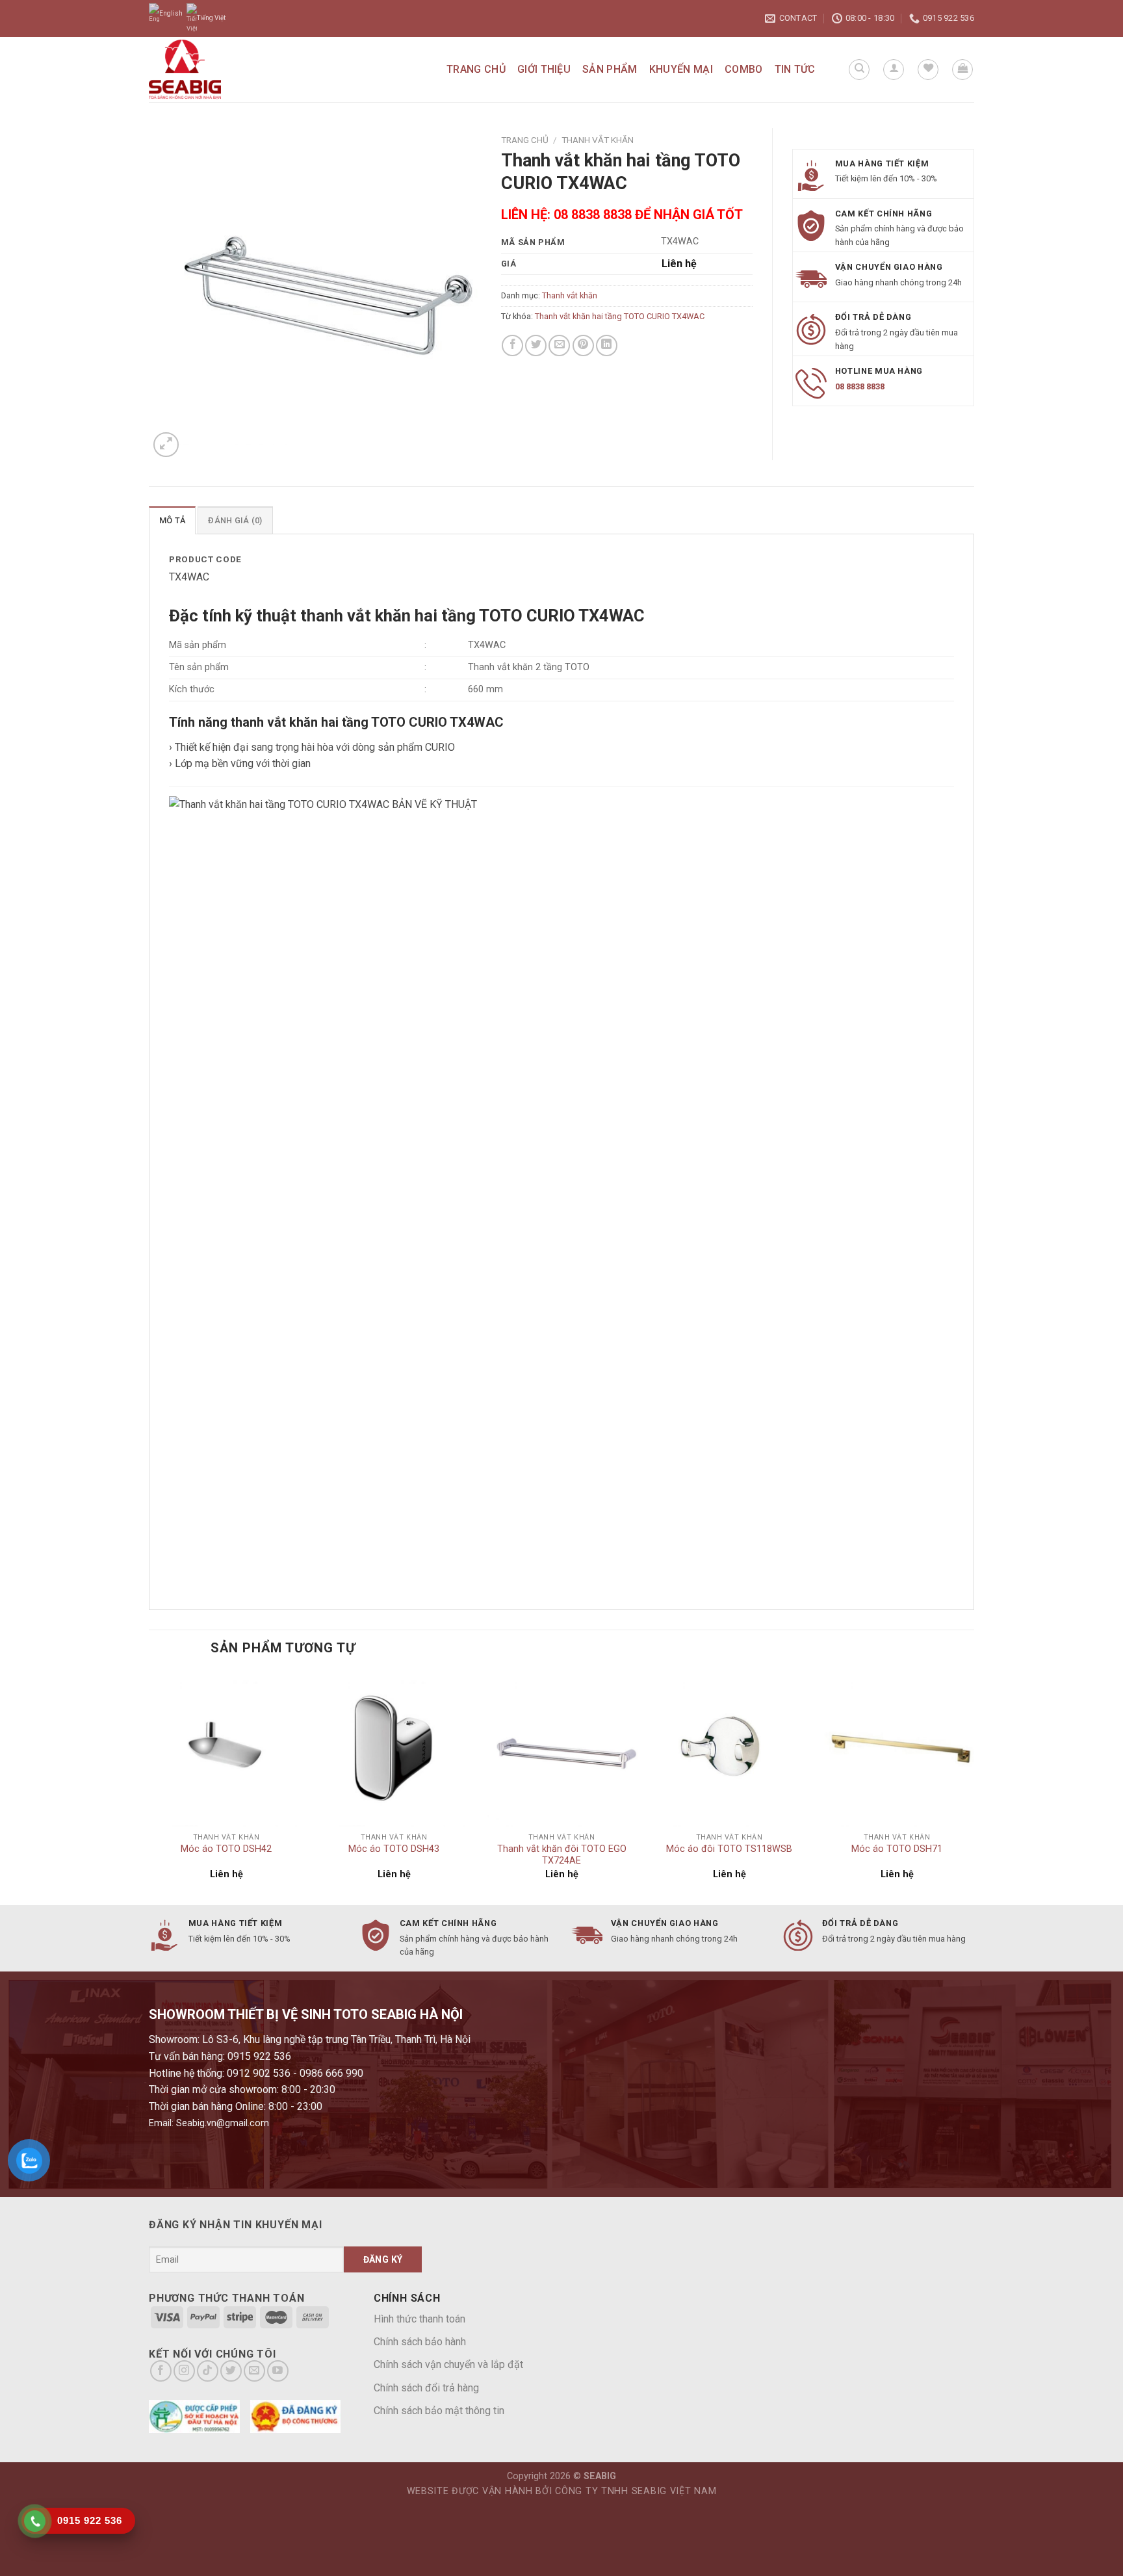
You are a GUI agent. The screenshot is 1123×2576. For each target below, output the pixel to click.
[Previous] (149, 1787)
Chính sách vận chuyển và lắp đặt (448, 2364)
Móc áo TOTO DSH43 (394, 1849)
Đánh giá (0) (235, 520)
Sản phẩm (610, 69)
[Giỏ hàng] (962, 70)
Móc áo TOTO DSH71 (897, 1849)
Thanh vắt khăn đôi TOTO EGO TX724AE (562, 1855)
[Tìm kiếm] (859, 70)
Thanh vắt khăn (598, 140)
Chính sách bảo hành (420, 2342)
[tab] (172, 520)
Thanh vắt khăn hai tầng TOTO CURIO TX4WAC (620, 316)
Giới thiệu (544, 69)
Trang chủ (476, 69)
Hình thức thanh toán (420, 2319)
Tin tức (795, 69)
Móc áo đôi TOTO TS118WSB (729, 1849)
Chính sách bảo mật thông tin (439, 2411)
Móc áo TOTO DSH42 (226, 1849)
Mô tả (172, 520)
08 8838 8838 (860, 386)
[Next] (974, 1787)
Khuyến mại (681, 69)
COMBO (744, 69)
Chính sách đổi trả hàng (426, 2388)
